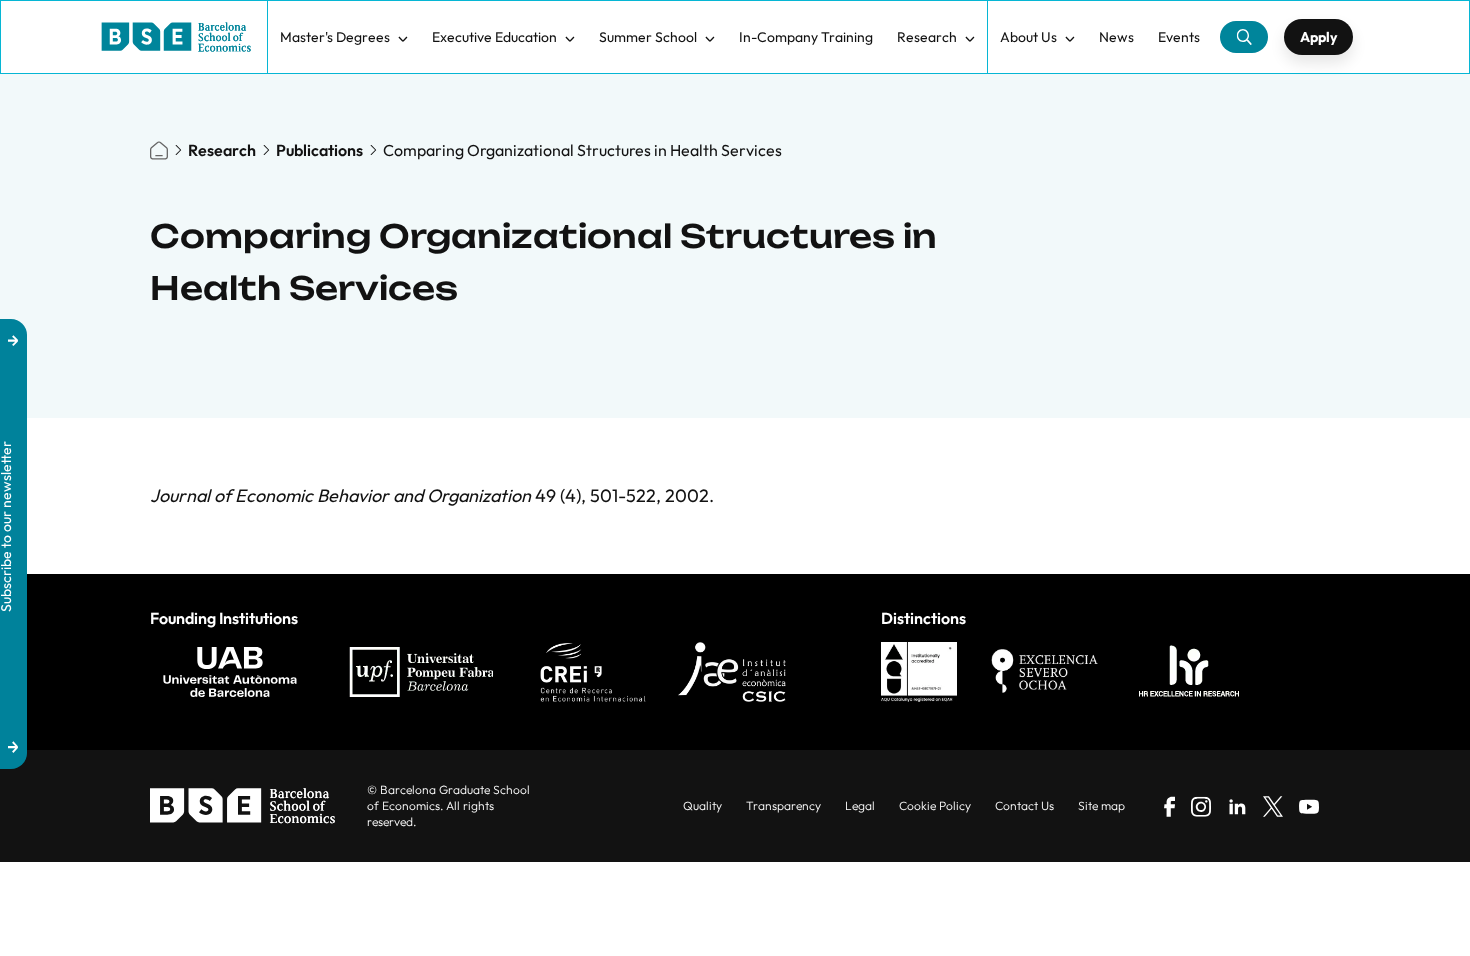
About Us (1028, 37)
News (1116, 37)
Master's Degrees (335, 37)
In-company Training (806, 37)
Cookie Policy (935, 805)
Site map (1101, 805)
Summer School (648, 37)
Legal (860, 805)
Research (927, 37)
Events (1179, 37)
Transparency (783, 805)
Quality (702, 805)
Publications (319, 150)
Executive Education (494, 37)
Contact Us (1024, 805)
